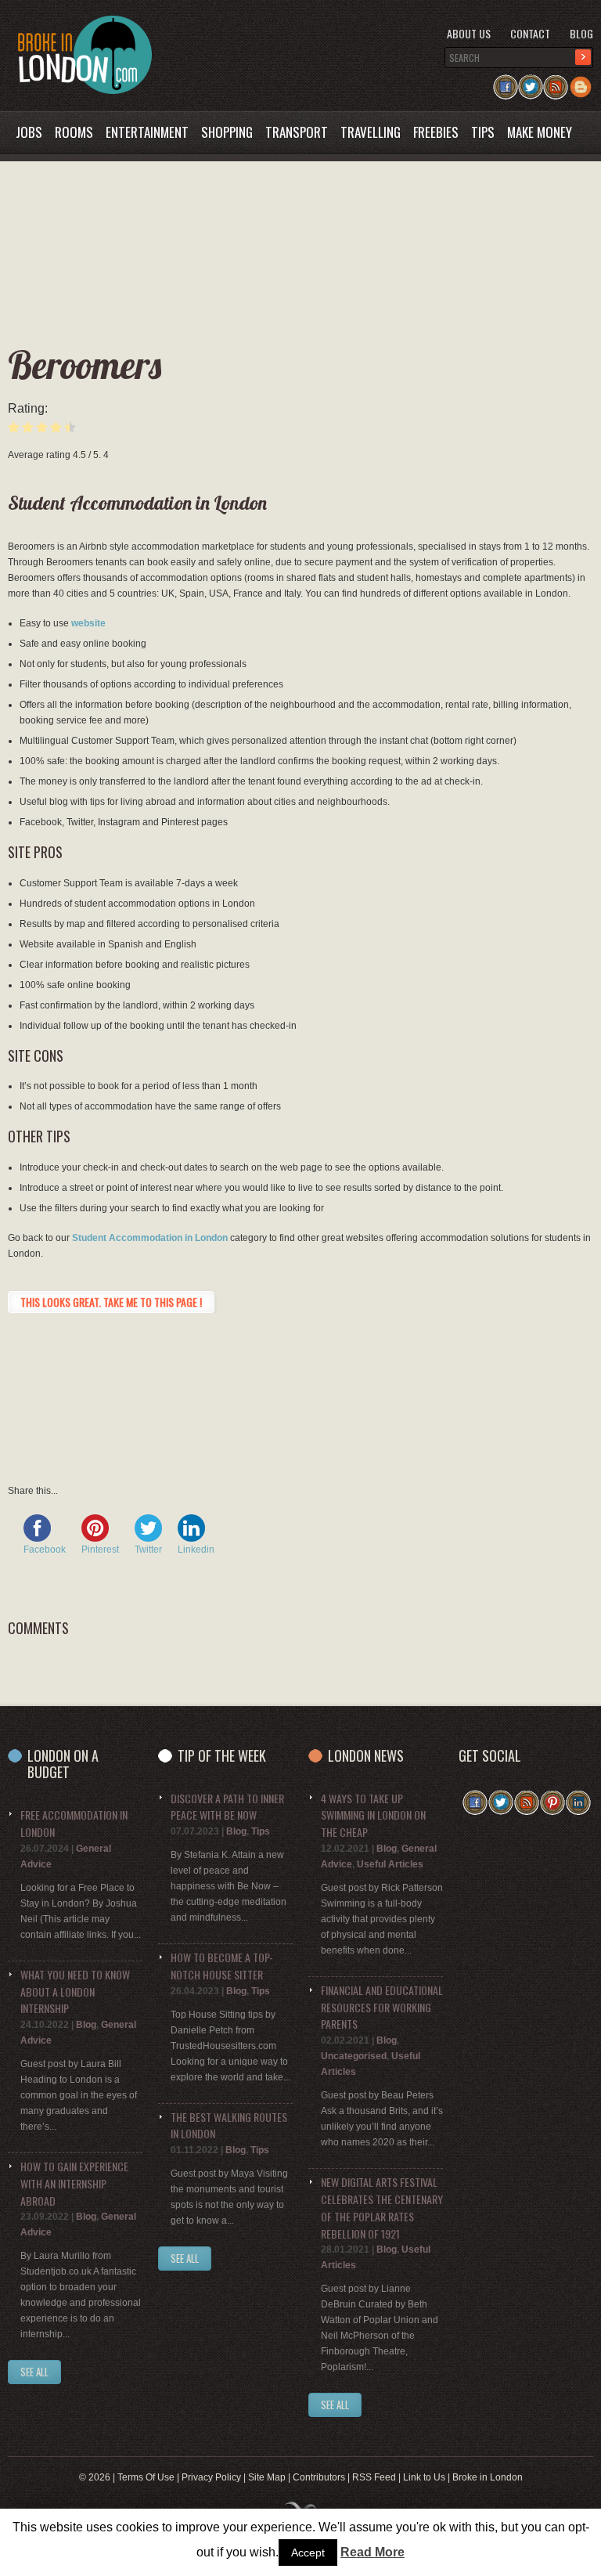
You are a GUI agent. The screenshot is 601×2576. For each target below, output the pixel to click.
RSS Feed (374, 2477)
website (88, 623)
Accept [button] (308, 2553)
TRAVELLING (371, 132)
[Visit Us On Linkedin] (578, 1798)
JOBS (29, 132)
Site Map (267, 2477)
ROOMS (74, 132)
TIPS (483, 132)
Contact (530, 33)
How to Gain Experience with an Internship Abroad (74, 2183)
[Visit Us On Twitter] (531, 82)
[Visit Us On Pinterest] (552, 1798)
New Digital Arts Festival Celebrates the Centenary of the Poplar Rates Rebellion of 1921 (382, 2207)
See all (185, 2258)
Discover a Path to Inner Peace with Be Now (227, 1807)
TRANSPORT (297, 132)
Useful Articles (390, 1864)
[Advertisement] (292, 302)
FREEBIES (436, 132)
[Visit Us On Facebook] (506, 82)
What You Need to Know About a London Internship (75, 1992)
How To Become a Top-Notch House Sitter (222, 1966)
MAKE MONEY (540, 132)
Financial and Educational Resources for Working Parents (382, 2007)
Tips (261, 1831)
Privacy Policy (211, 2477)
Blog (581, 33)
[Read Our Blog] (581, 82)
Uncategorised (354, 2056)
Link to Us (424, 2477)
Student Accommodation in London (150, 1238)
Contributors (319, 2477)
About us (469, 33)
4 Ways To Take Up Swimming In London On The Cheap (373, 1815)
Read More (372, 2552)
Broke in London (488, 2477)
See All (34, 2372)
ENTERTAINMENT (147, 132)
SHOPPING (227, 132)
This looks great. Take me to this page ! (111, 1302)
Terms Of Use (146, 2477)
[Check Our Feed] (556, 82)
